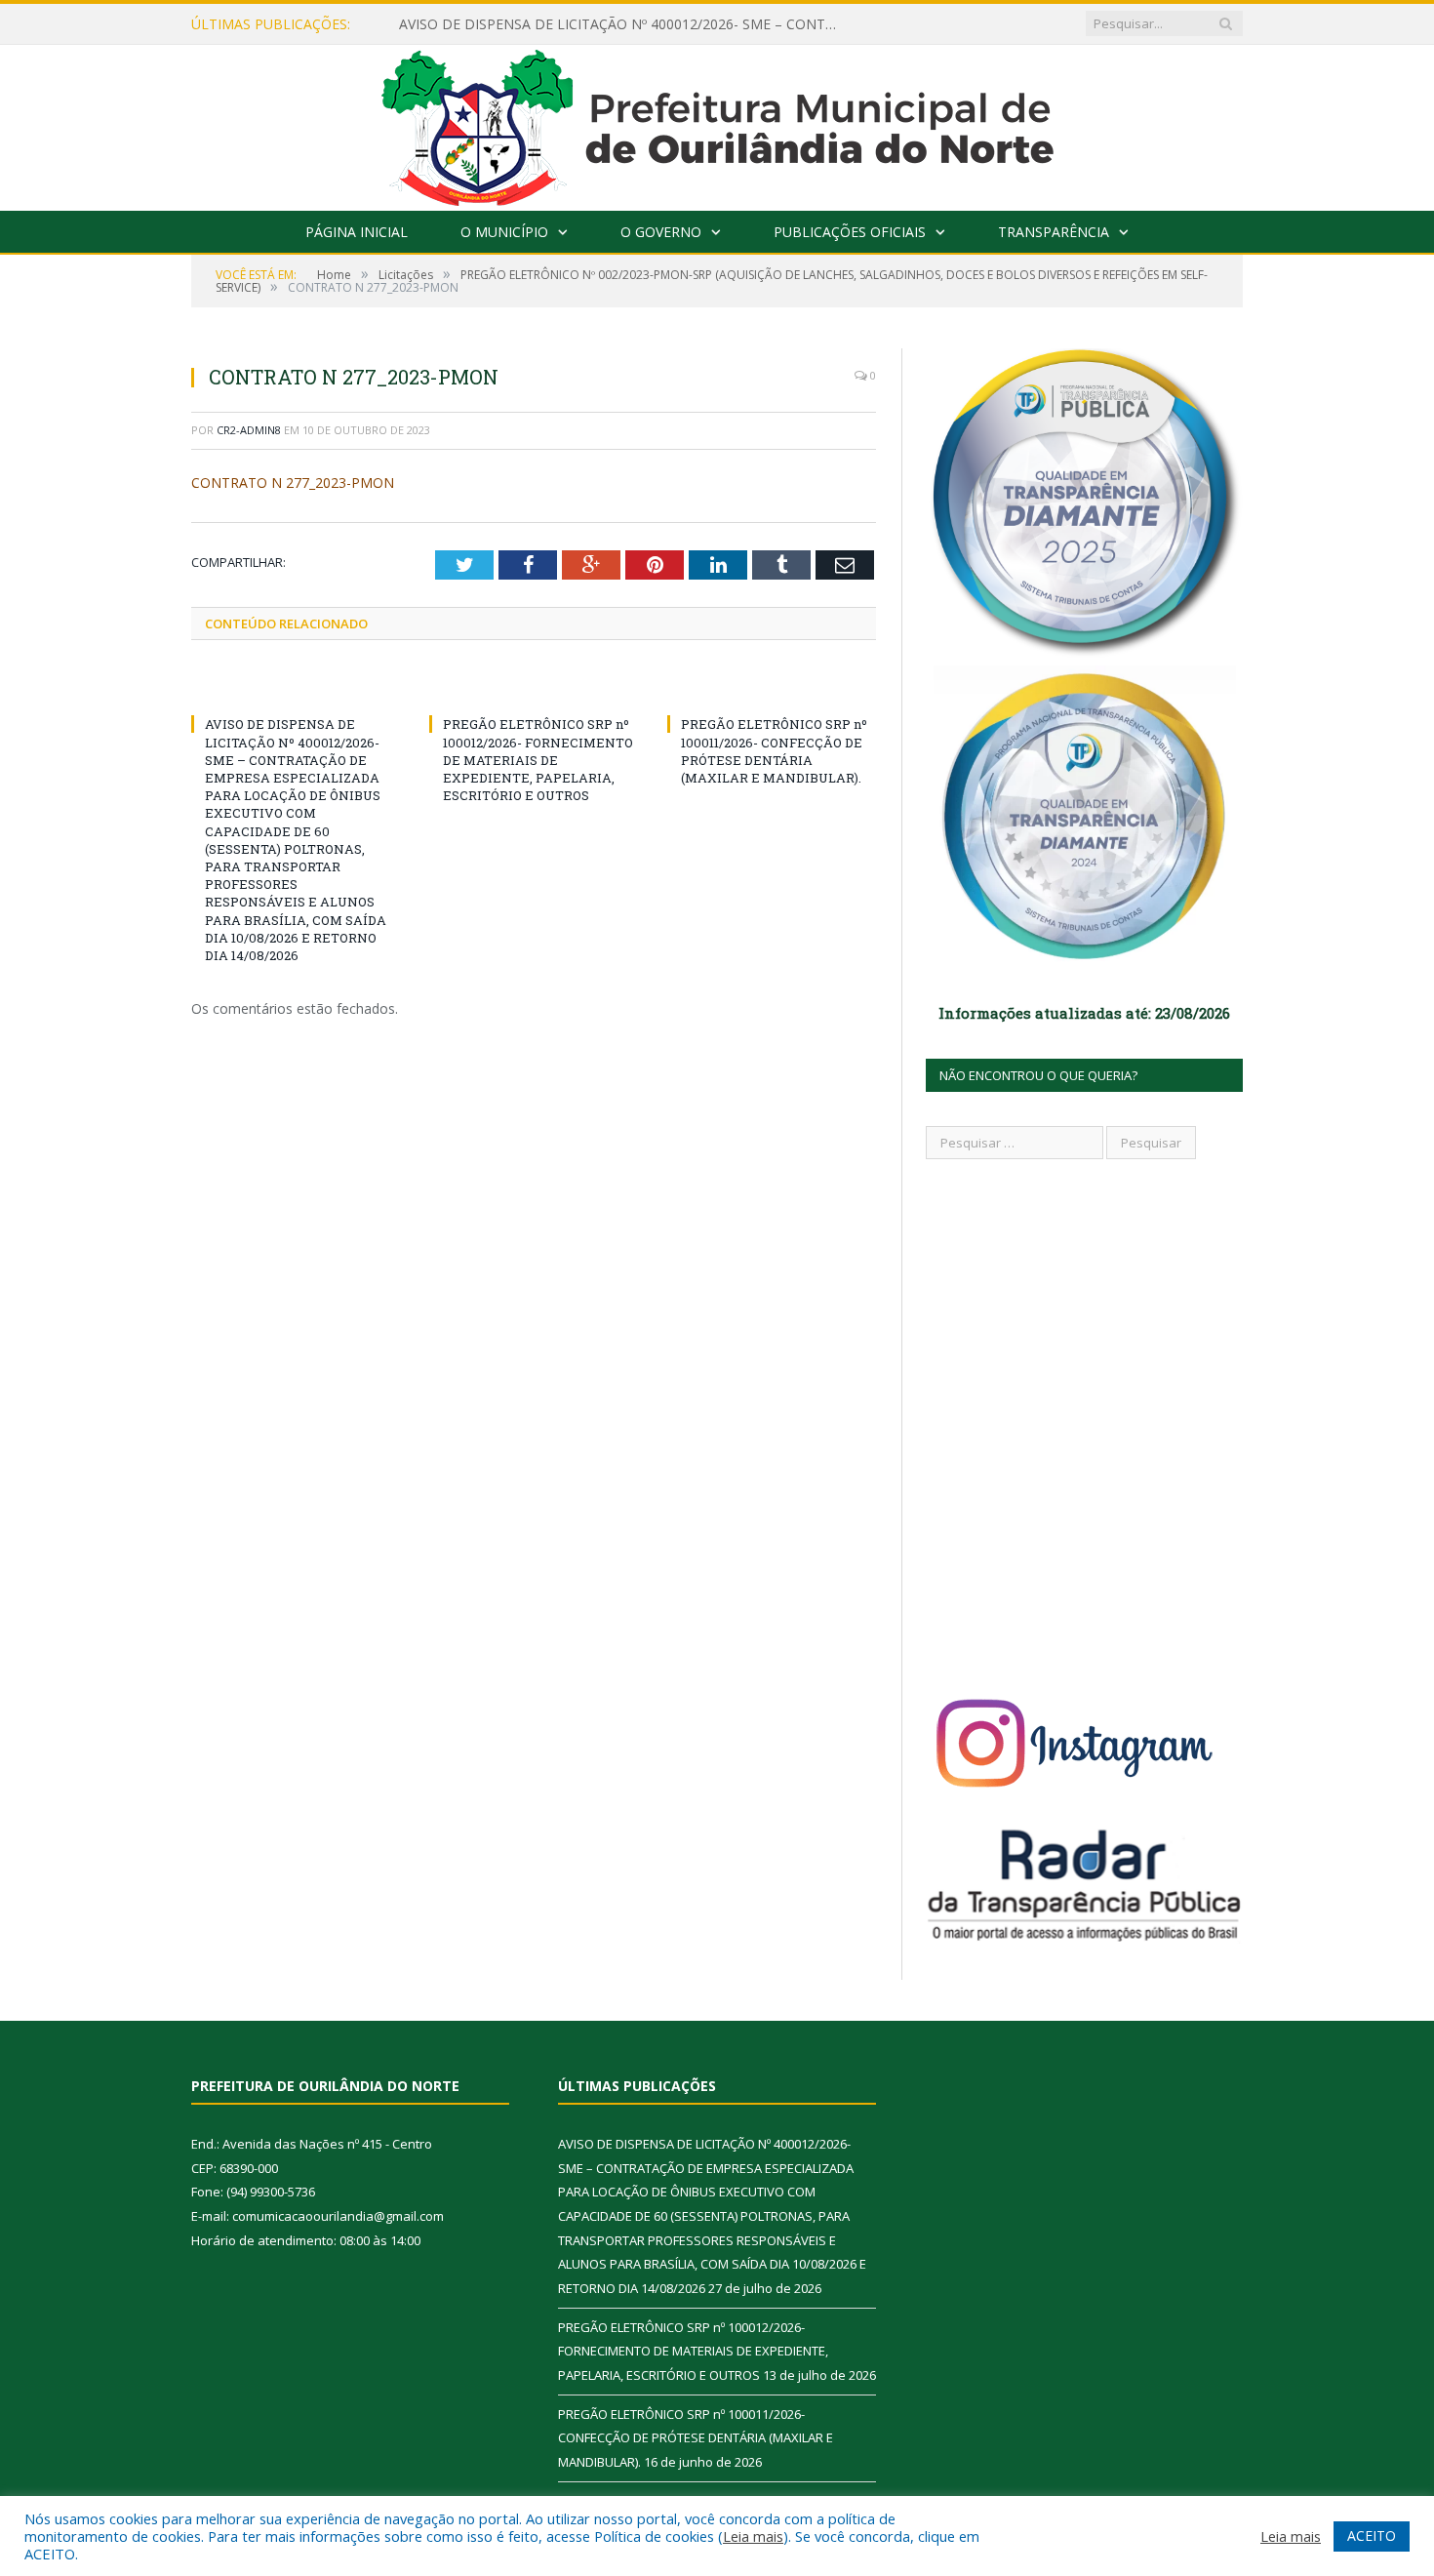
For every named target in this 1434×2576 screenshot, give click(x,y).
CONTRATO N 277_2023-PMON (293, 483)
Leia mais (753, 2536)
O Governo (661, 232)
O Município (504, 232)
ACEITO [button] (1372, 2536)
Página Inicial (357, 232)
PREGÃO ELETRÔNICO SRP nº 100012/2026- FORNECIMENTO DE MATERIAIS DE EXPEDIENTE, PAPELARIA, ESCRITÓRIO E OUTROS (538, 760)
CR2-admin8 (249, 430)
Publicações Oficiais (850, 232)
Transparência (1054, 232)
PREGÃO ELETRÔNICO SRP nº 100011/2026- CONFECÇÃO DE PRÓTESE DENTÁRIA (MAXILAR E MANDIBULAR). (774, 751)
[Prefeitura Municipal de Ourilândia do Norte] (717, 123)
